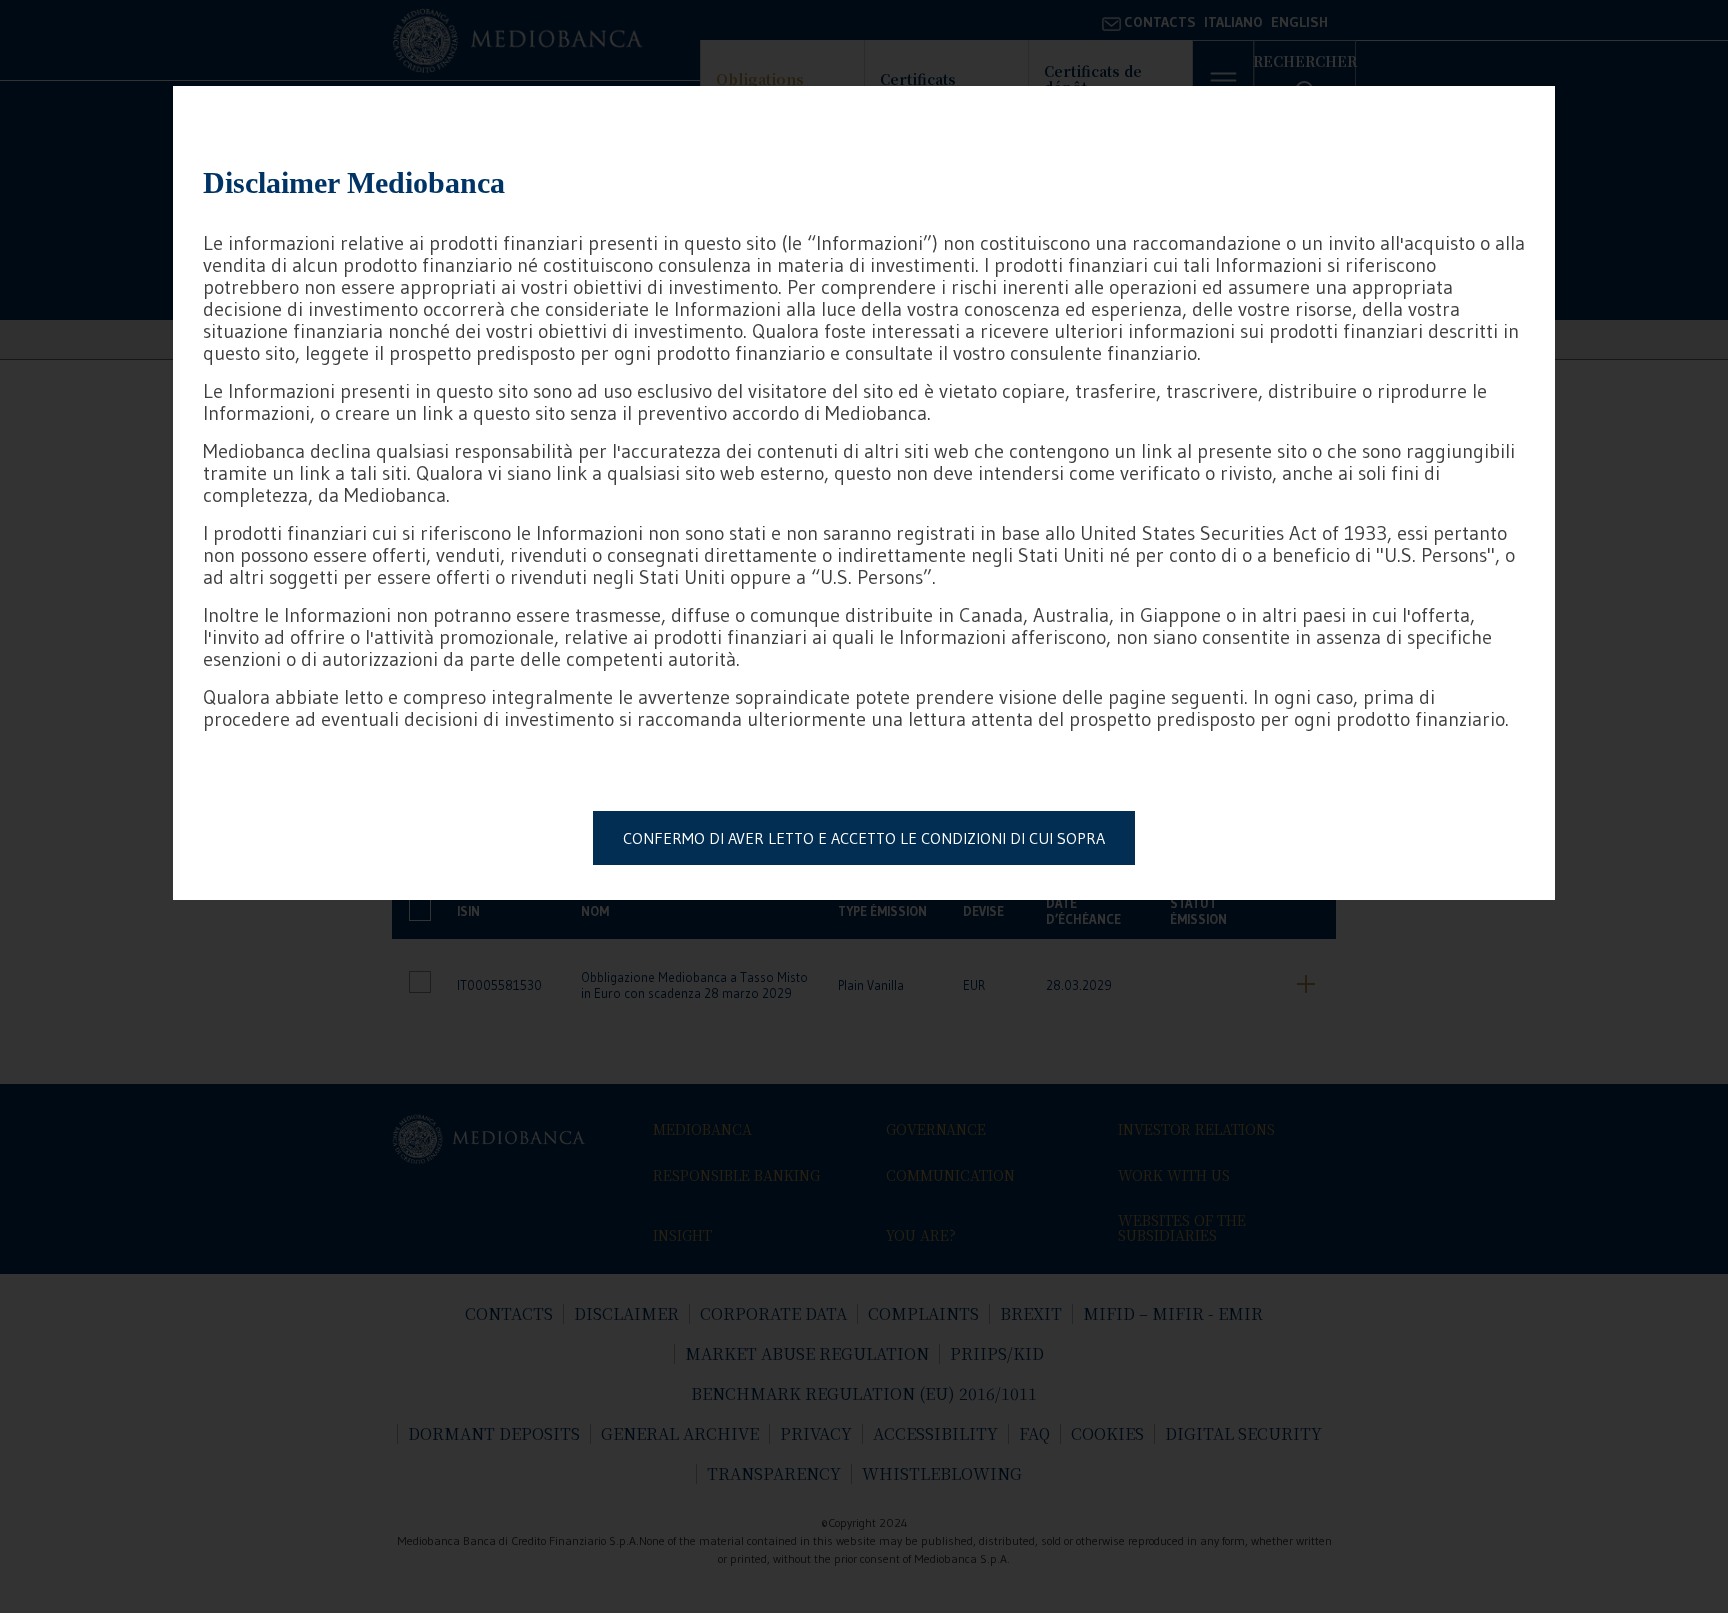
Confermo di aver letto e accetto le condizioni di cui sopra (864, 838)
